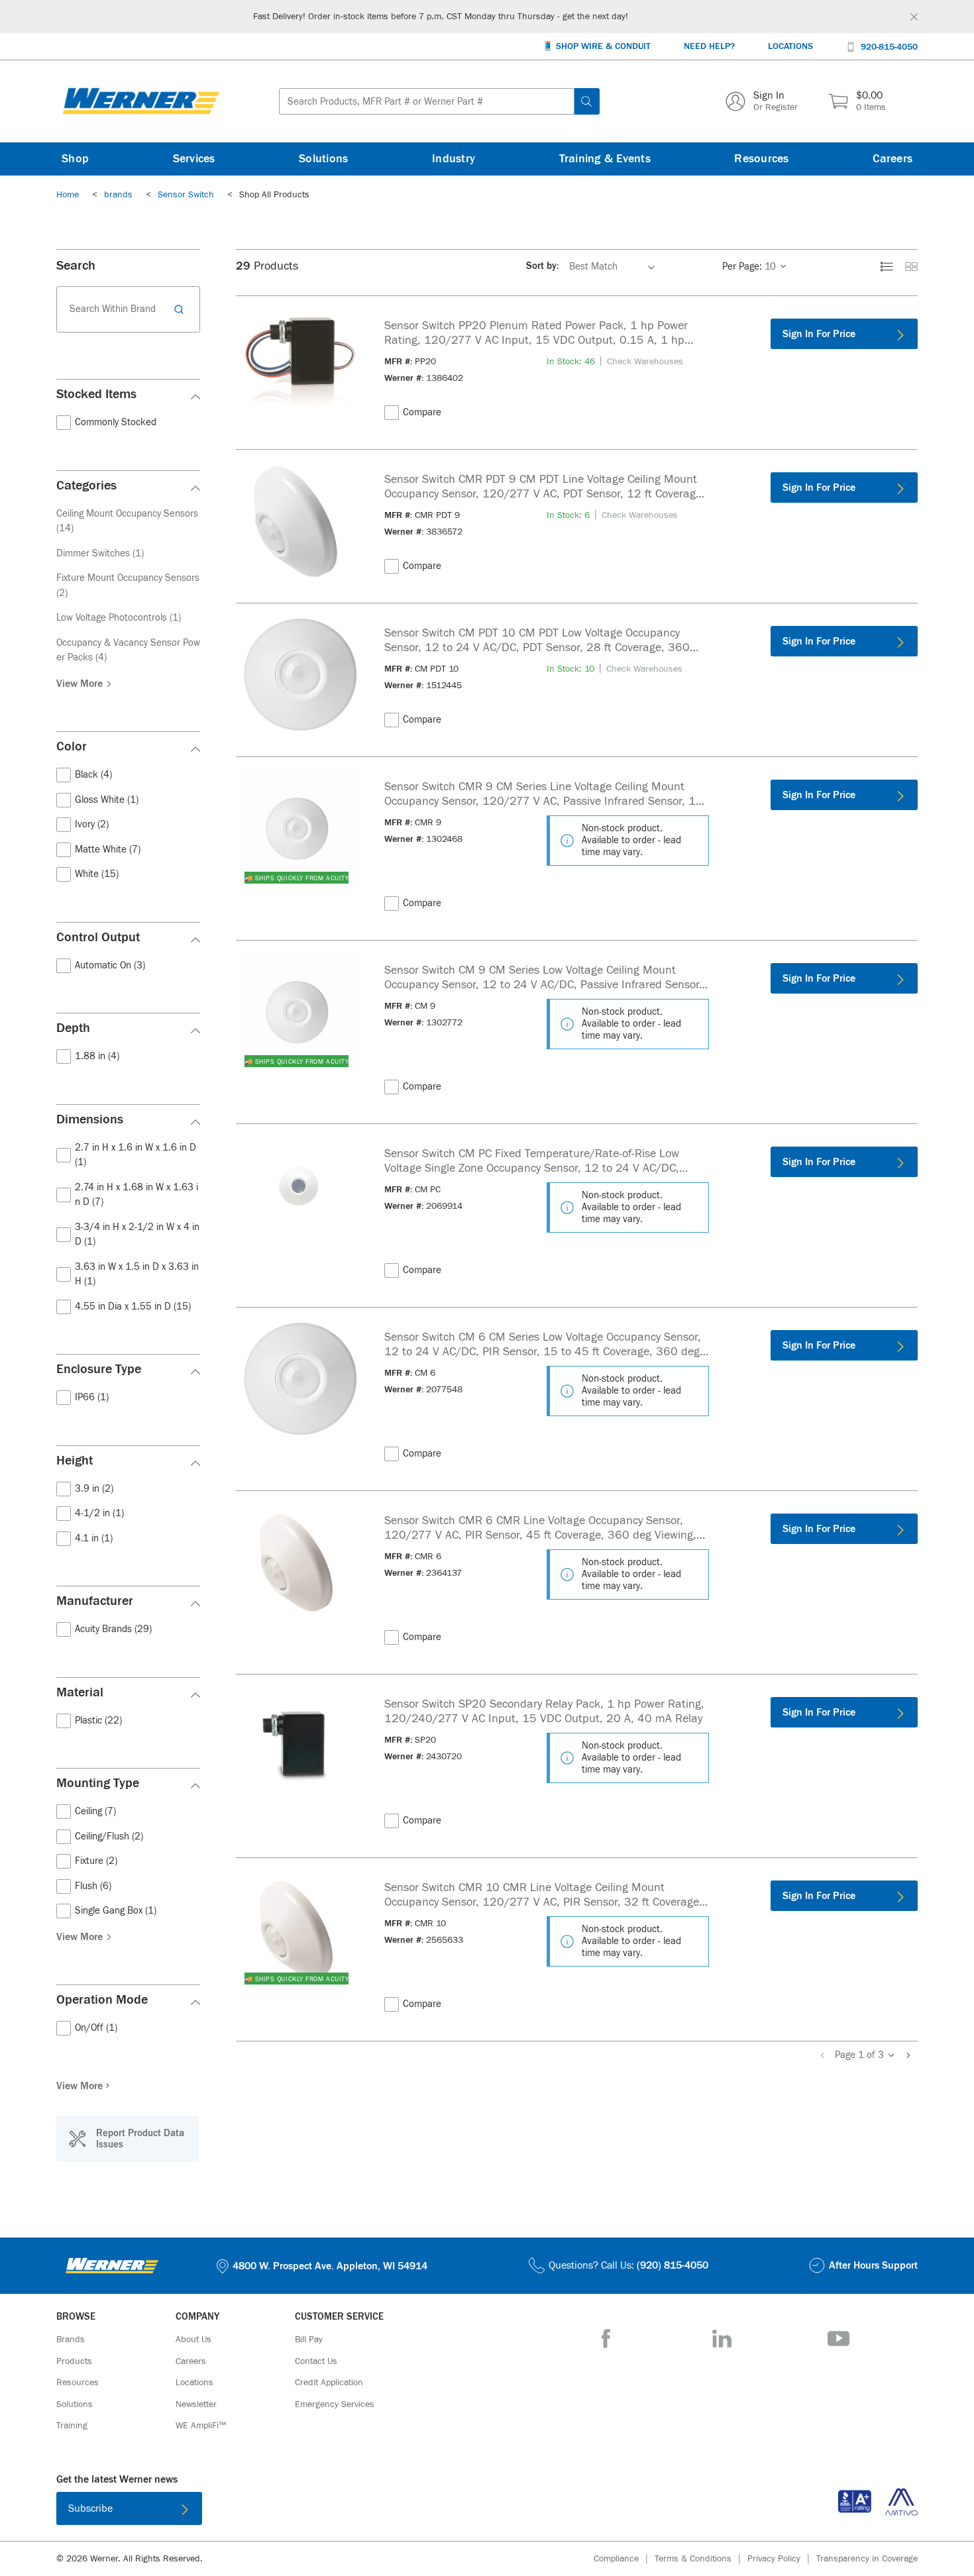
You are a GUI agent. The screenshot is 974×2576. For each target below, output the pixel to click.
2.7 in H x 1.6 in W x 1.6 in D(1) (135, 1155)
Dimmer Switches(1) (100, 553)
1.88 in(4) (97, 1056)
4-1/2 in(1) (99, 1513)
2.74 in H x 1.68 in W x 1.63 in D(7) (136, 1195)
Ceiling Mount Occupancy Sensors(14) (127, 521)
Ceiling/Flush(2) (109, 1836)
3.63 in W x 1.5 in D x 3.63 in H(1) (137, 1274)
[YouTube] (839, 2339)
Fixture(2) (96, 1861)
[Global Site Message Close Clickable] (914, 17)
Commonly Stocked (116, 422)
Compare (422, 412)
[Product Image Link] (300, 367)
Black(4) (93, 775)
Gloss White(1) (107, 800)
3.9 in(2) (94, 1489)
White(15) (97, 874)
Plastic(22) (98, 1721)
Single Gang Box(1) (116, 1911)
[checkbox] (64, 423)
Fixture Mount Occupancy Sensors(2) (128, 586)
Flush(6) (93, 1886)
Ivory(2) (92, 824)
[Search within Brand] (181, 309)
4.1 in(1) (94, 1538)
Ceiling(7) (95, 1811)
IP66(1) (92, 1397)
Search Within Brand (113, 309)
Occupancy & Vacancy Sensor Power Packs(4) (128, 650)
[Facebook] (606, 2339)
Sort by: (543, 266)
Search (76, 265)
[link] (755, 267)
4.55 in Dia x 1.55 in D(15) (133, 1307)
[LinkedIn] (722, 2339)
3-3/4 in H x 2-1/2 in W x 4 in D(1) (137, 1235)
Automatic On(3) (110, 965)
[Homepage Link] (141, 101)
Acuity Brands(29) (113, 1629)
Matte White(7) (108, 850)
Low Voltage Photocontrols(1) (119, 618)
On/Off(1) (96, 2028)
